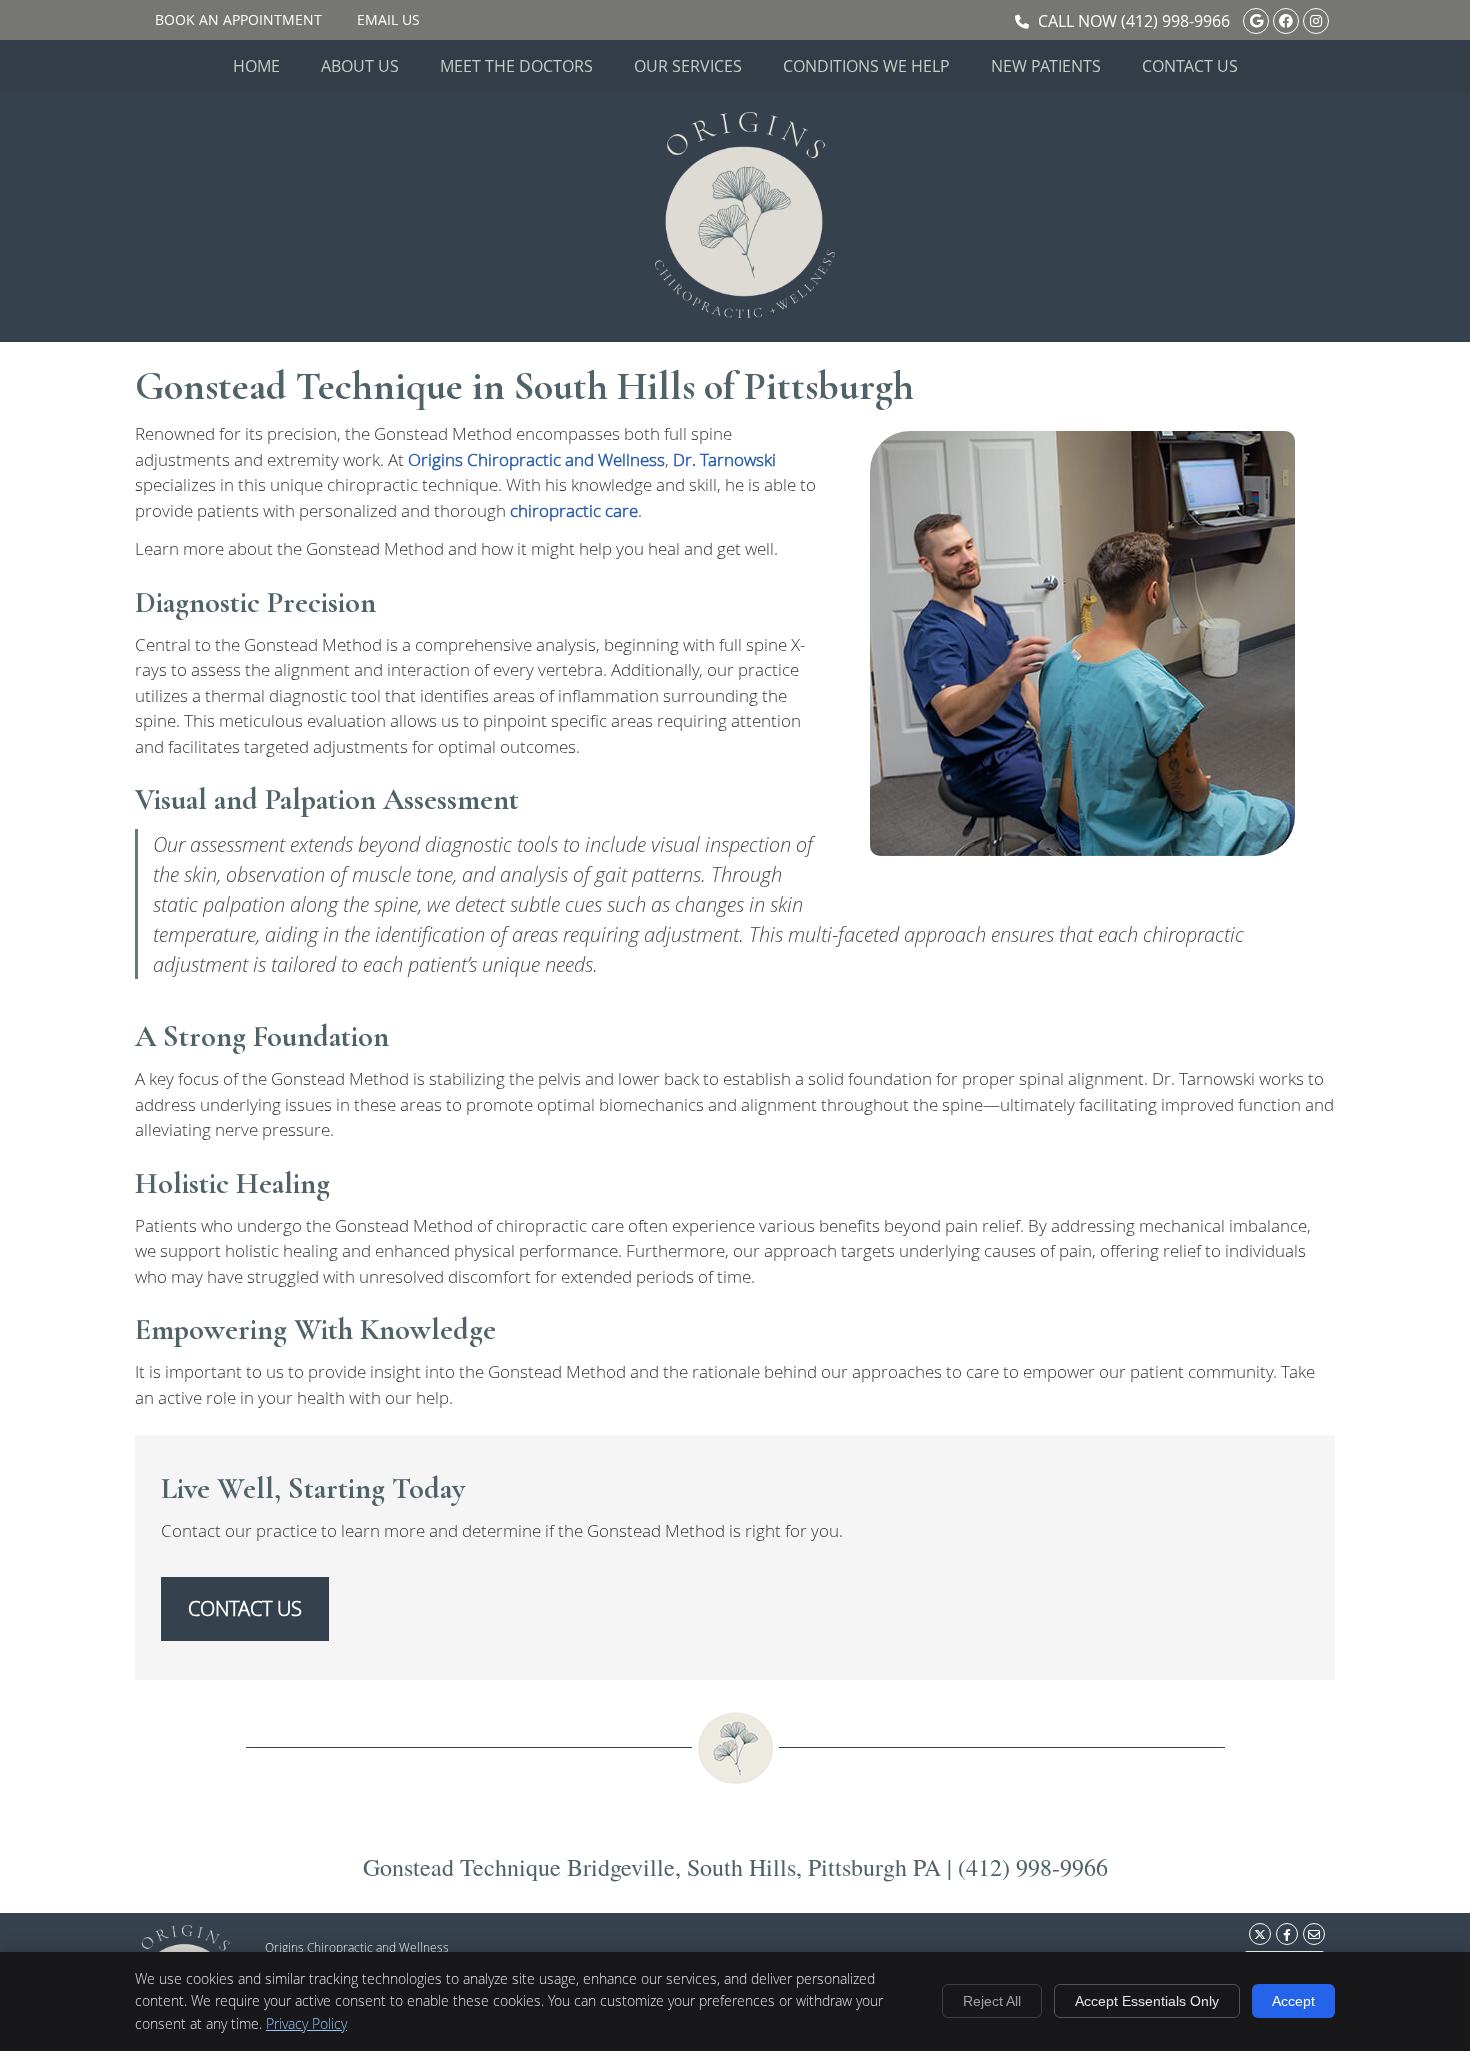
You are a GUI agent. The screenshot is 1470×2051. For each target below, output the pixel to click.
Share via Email (1314, 1934)
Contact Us (1190, 66)
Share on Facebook (1287, 1934)
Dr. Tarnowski (724, 459)
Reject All (992, 2001)
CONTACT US (245, 1608)
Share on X (1260, 1934)
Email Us (388, 19)
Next (1322, 659)
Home (256, 66)
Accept (1293, 2001)
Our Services (688, 66)
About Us (360, 66)
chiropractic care (574, 510)
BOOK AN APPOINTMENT (238, 19)
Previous (843, 659)
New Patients (1046, 66)
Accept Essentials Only (1147, 2001)
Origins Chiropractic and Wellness (536, 459)
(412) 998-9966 (1175, 21)
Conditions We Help (866, 66)
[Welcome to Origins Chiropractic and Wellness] (745, 311)
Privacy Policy (306, 2023)
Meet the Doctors (516, 66)
